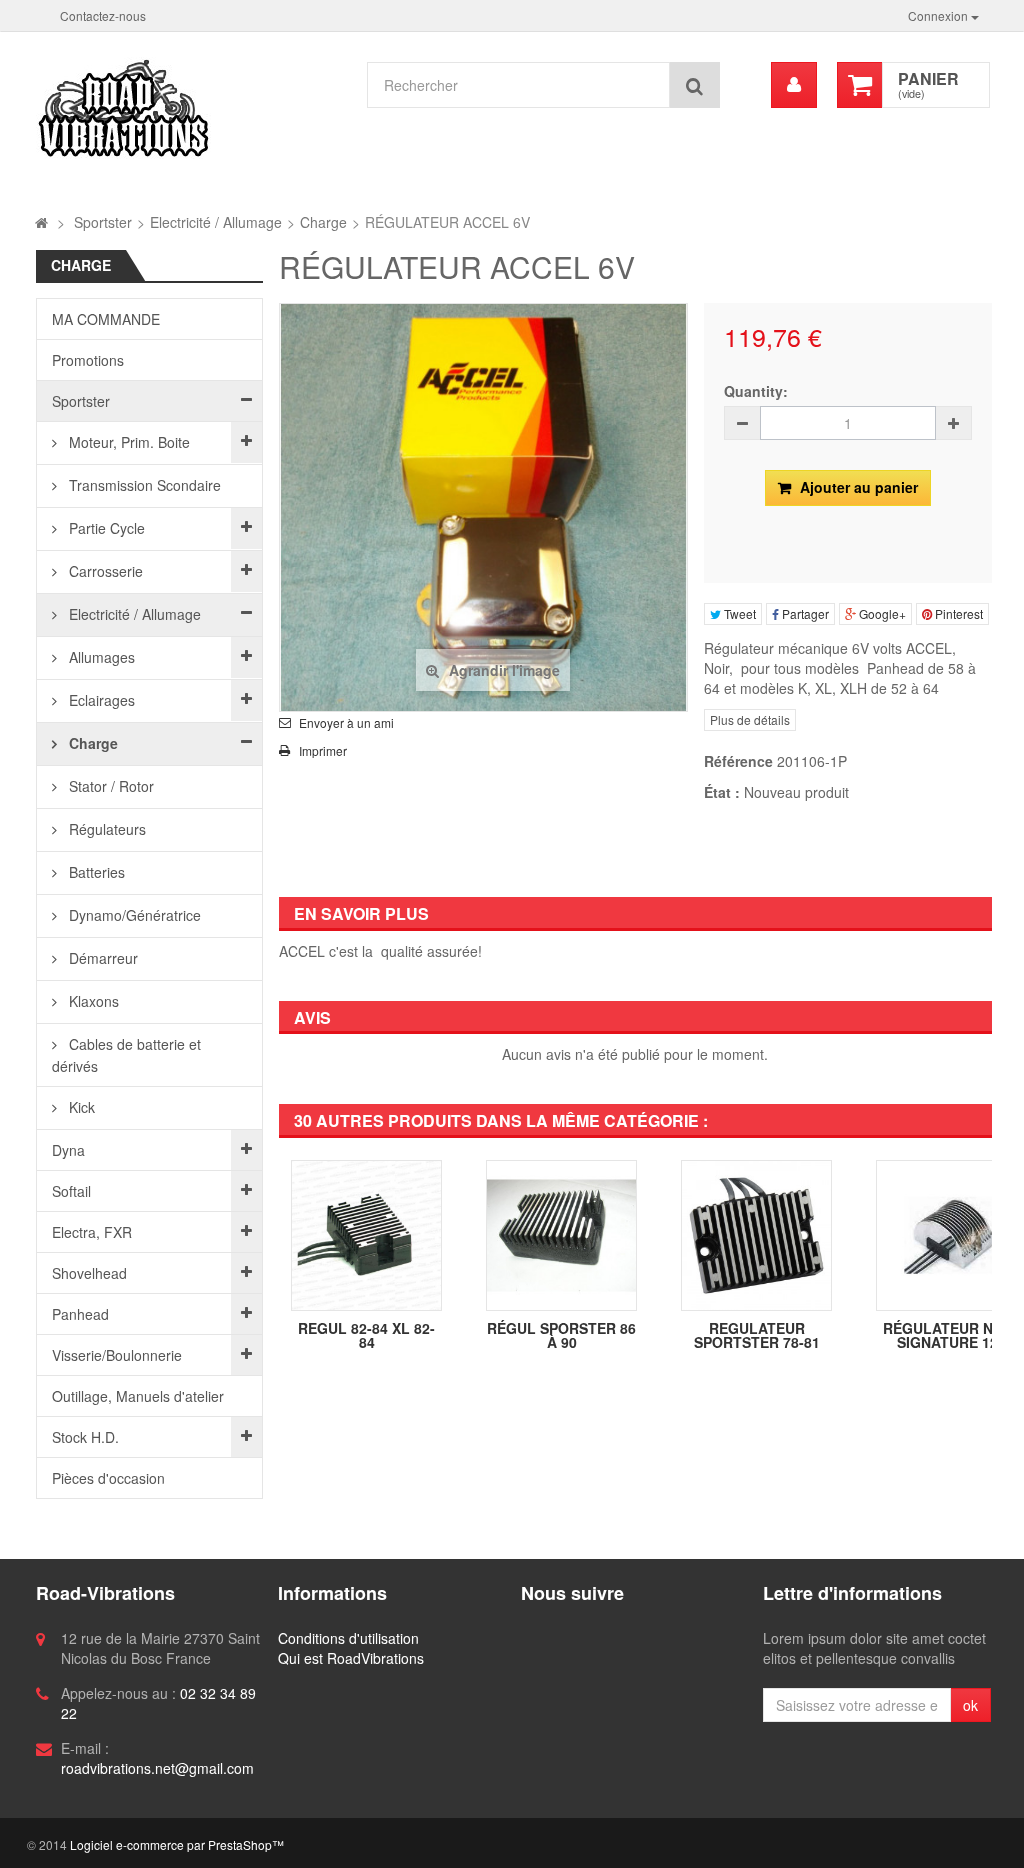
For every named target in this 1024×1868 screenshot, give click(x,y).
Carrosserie (104, 571)
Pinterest (957, 613)
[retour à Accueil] (41, 222)
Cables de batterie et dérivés (126, 1055)
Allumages (100, 657)
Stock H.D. (85, 1437)
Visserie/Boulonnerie (117, 1355)
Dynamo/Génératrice (133, 915)
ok (970, 1705)
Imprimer (323, 751)
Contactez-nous (103, 15)
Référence (738, 761)
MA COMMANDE (106, 319)
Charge (91, 743)
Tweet (738, 613)
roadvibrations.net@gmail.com (157, 1768)
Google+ (881, 613)
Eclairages (100, 700)
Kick (80, 1107)
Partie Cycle (105, 528)
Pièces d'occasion (108, 1478)
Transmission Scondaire (143, 485)
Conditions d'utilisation (348, 1638)
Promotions (88, 360)
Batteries (95, 872)
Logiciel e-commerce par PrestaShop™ (177, 1844)
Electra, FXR (92, 1232)
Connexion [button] (939, 15)
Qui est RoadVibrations (351, 1658)
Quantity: (756, 391)
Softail (71, 1191)
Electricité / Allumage (133, 614)
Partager (804, 613)
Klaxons (92, 1001)
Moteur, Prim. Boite (127, 442)
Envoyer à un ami (346, 723)
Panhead (80, 1314)
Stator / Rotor (109, 786)
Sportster (81, 401)
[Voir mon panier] (860, 85)
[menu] (794, 85)
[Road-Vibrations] (190, 108)
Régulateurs (105, 829)
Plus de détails (750, 719)
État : (722, 792)
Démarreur (101, 958)
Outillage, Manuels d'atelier (138, 1396)
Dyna (68, 1150)
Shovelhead (89, 1273)
